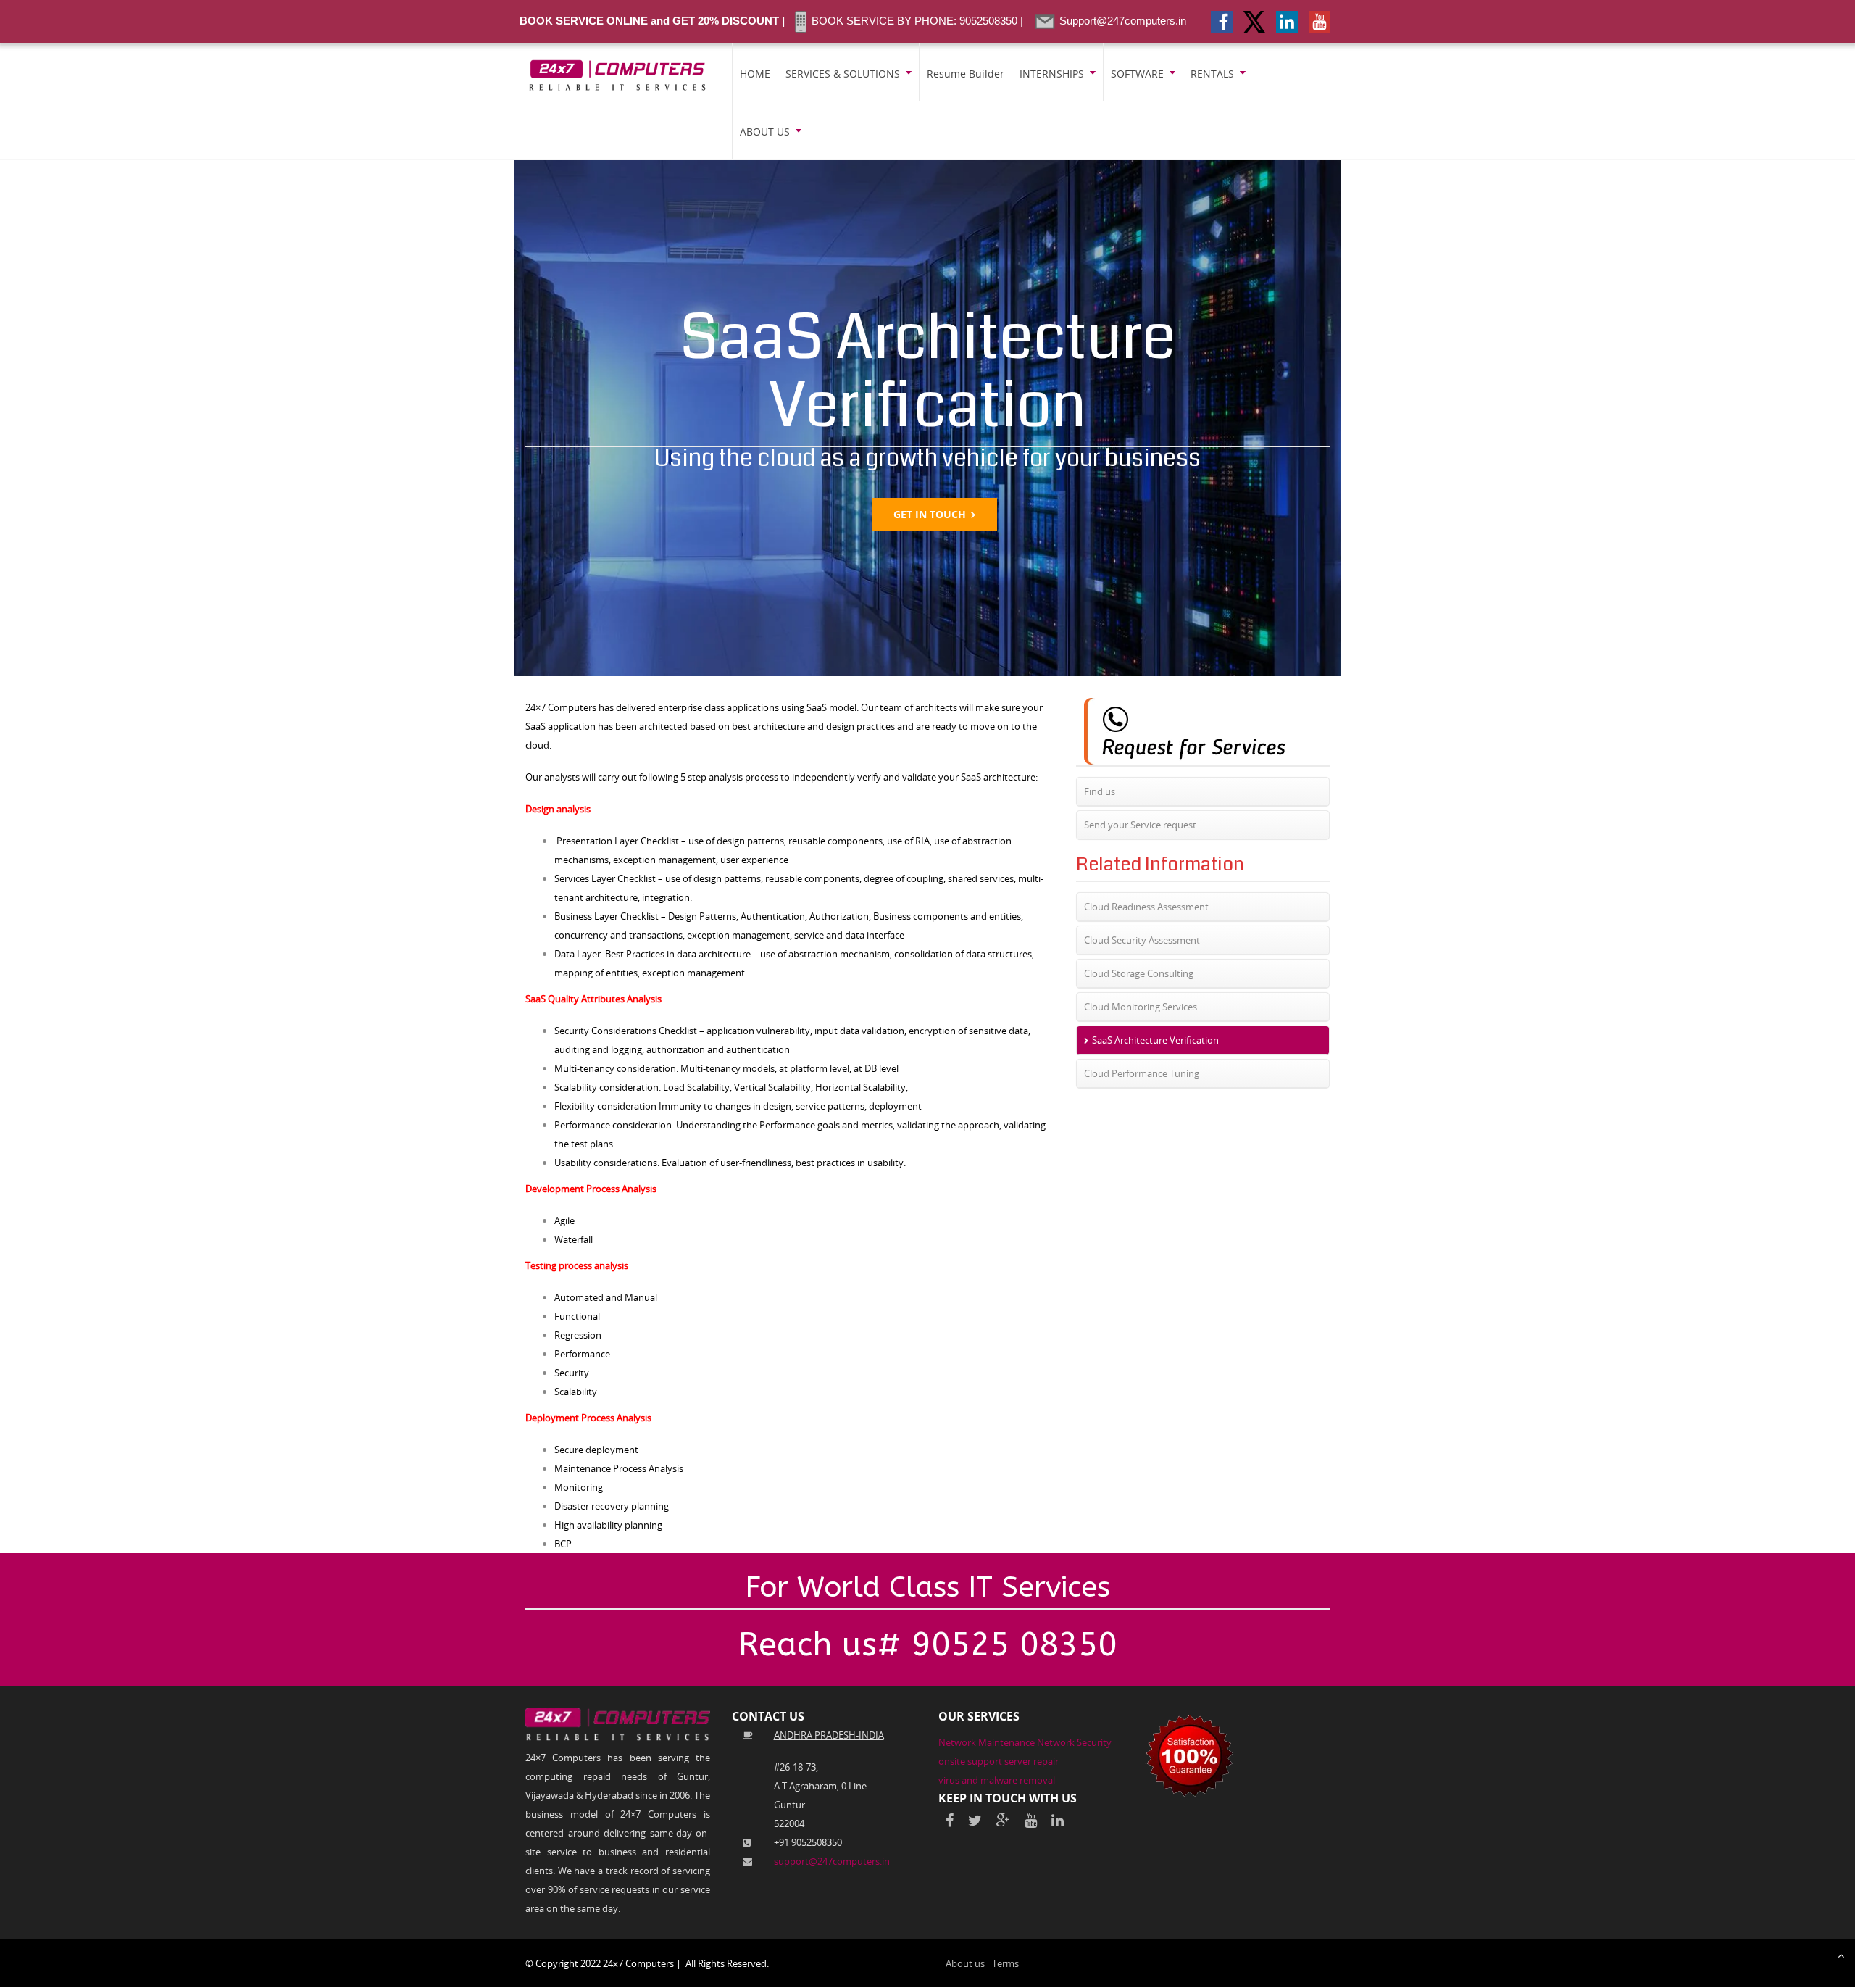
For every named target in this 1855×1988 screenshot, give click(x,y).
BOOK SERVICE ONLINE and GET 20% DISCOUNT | (652, 21)
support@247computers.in (832, 1861)
